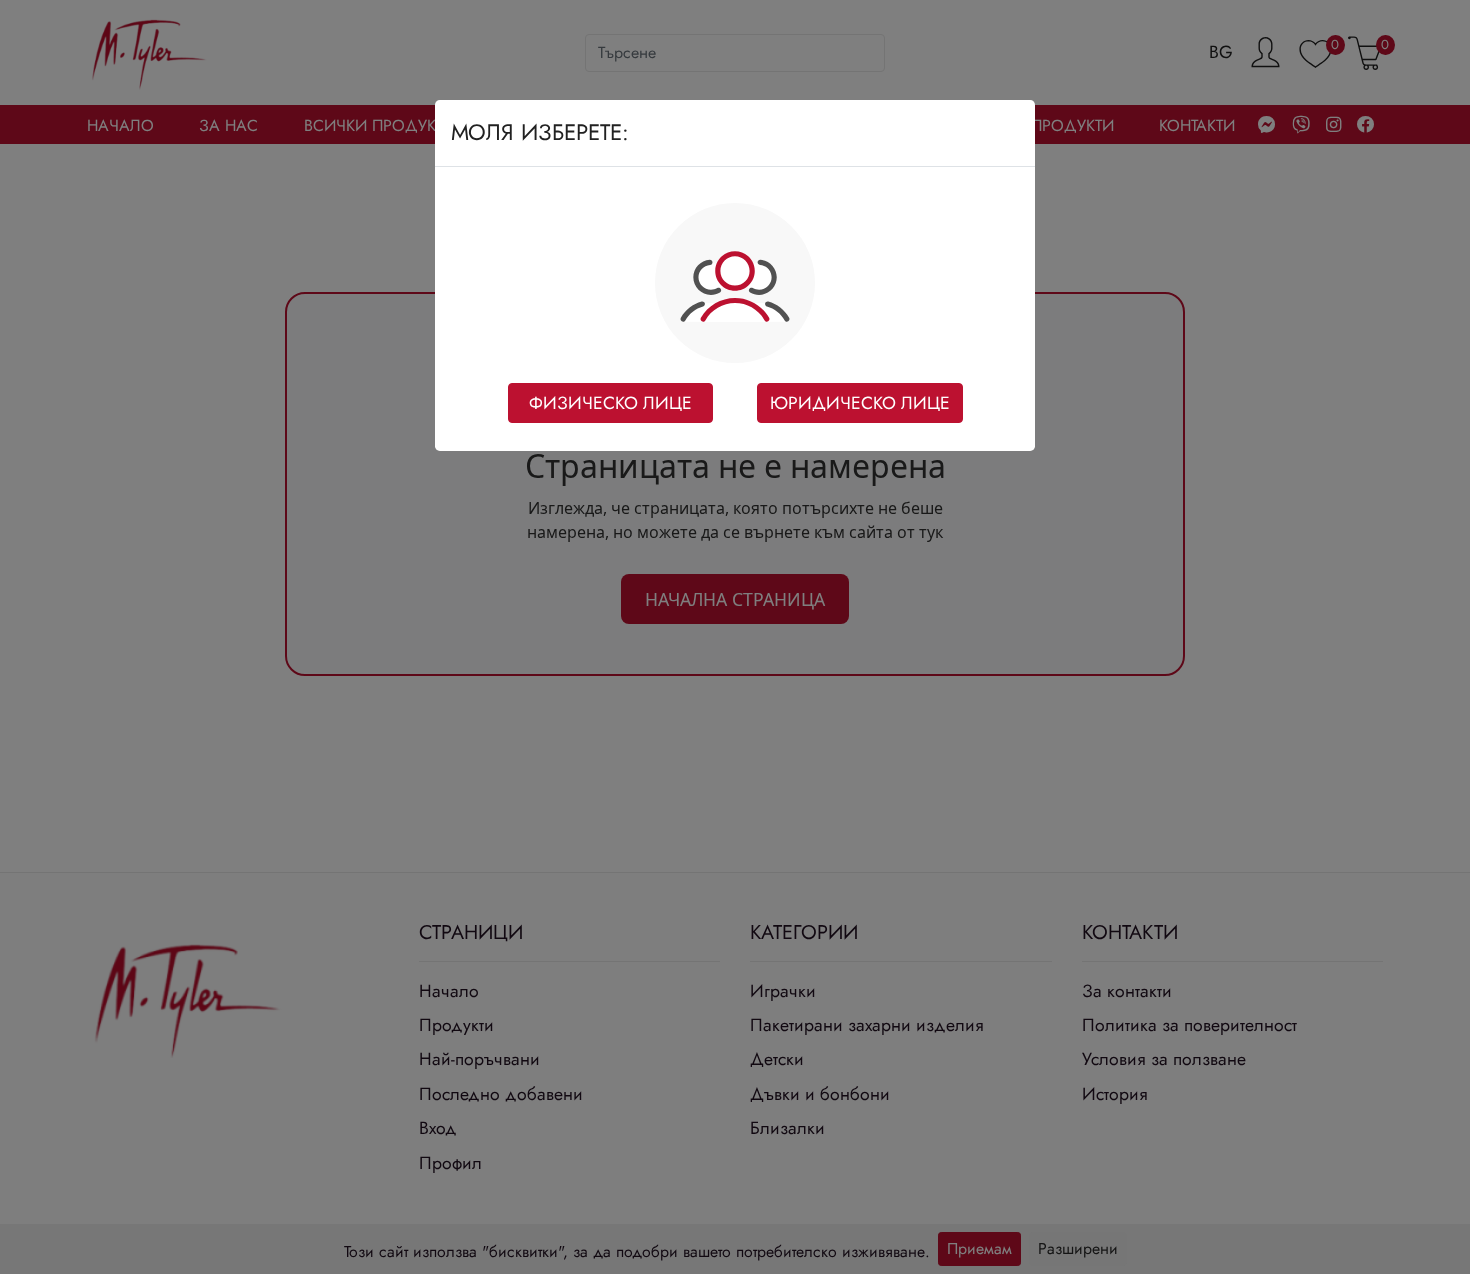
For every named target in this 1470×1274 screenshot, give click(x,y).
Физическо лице (610, 403)
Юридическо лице (860, 403)
